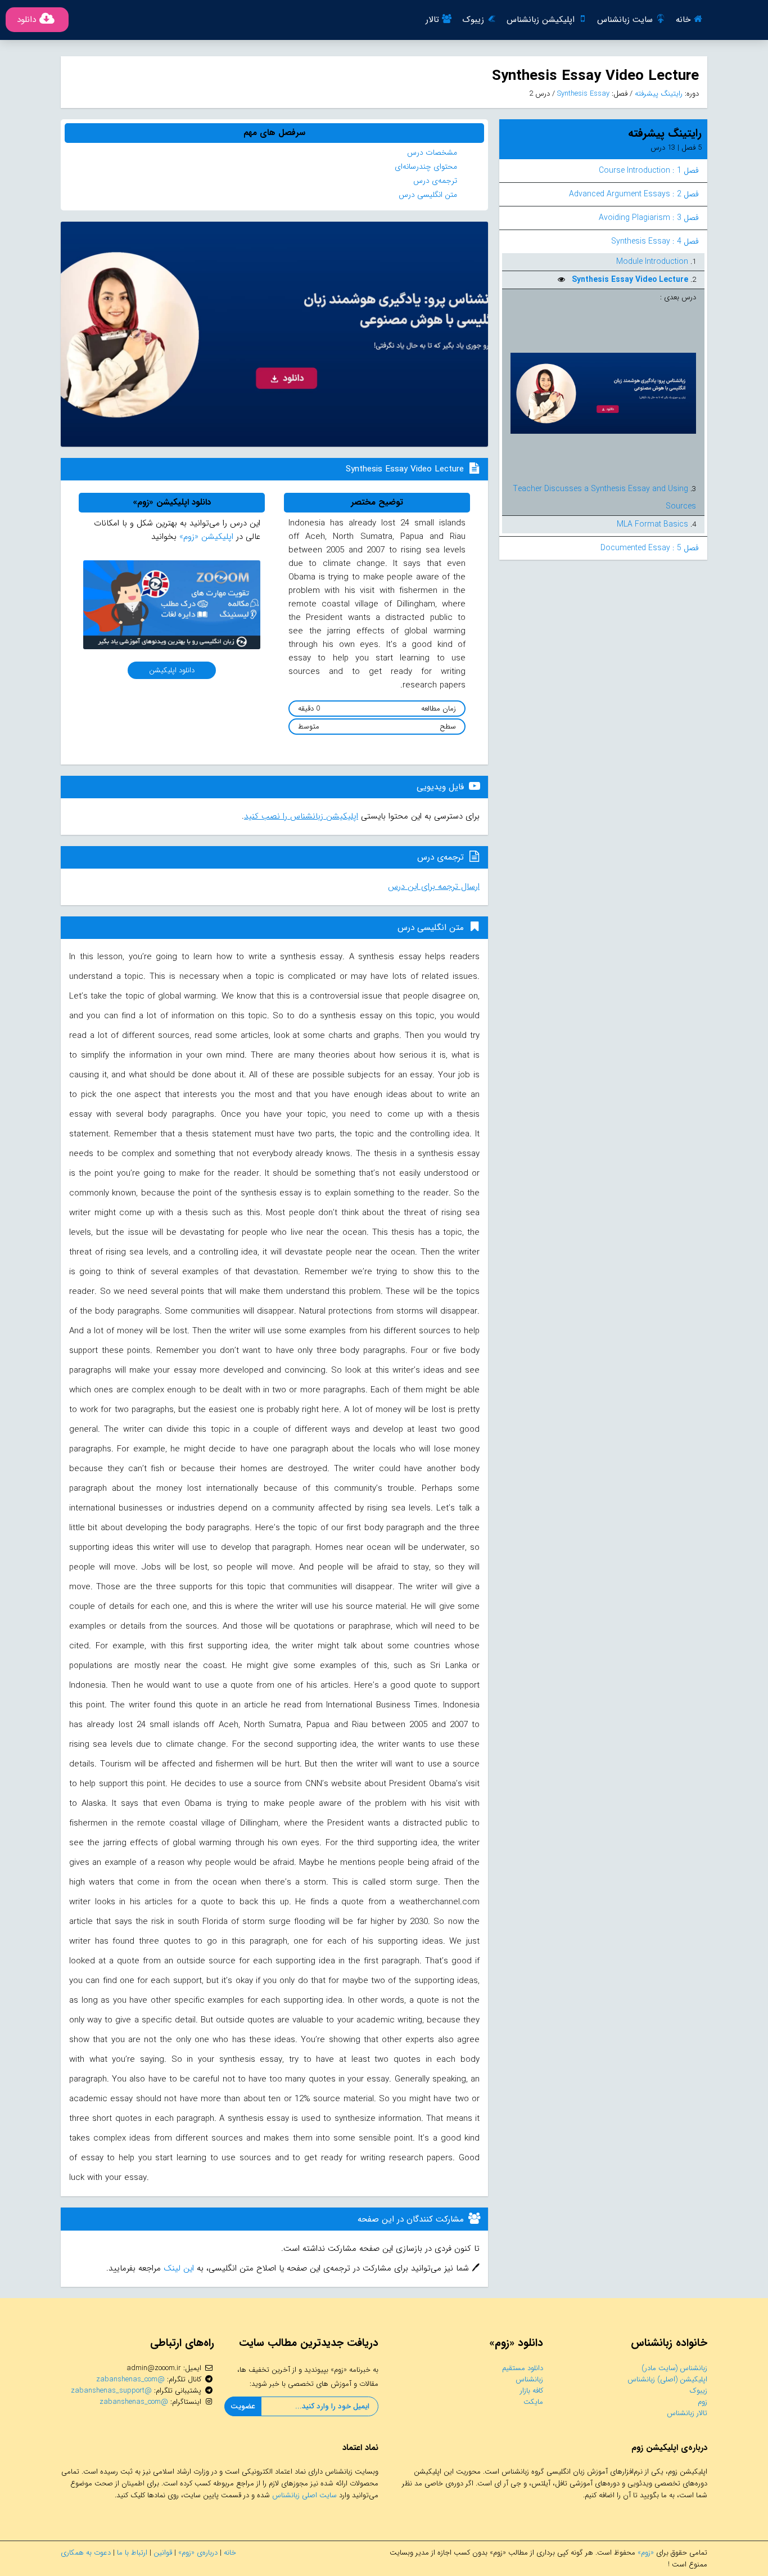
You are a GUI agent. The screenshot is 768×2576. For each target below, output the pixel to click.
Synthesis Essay (582, 94)
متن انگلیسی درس (428, 195)
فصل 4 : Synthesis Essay (655, 241)
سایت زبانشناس (625, 20)
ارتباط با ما (132, 2553)
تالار (432, 20)
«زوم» (646, 2553)
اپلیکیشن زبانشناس (541, 20)
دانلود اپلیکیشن (172, 670)
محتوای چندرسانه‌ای (426, 167)
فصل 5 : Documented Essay (650, 548)
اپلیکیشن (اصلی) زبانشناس (667, 2379)
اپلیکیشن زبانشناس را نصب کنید (301, 816)
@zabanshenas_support (111, 2391)
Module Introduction (652, 262)
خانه (683, 20)
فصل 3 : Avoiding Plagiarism (649, 218)
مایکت (533, 2402)
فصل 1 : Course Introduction (649, 170)
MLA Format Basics (652, 524)
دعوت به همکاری (86, 2553)
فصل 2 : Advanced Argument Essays (634, 194)
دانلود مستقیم (523, 2368)
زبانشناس (529, 2379)
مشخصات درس (432, 152)
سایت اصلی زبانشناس (304, 2495)
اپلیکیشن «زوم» (206, 537)
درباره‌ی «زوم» (198, 2553)
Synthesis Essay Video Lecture (629, 280)
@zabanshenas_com (130, 2379)
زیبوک (473, 20)
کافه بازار (532, 2391)
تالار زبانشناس (687, 2413)
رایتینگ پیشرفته (658, 94)
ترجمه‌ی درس (435, 181)
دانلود (26, 20)
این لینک (177, 2268)
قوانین (163, 2553)
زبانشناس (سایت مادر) (674, 2368)
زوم (703, 2402)
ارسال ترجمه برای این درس (434, 887)
